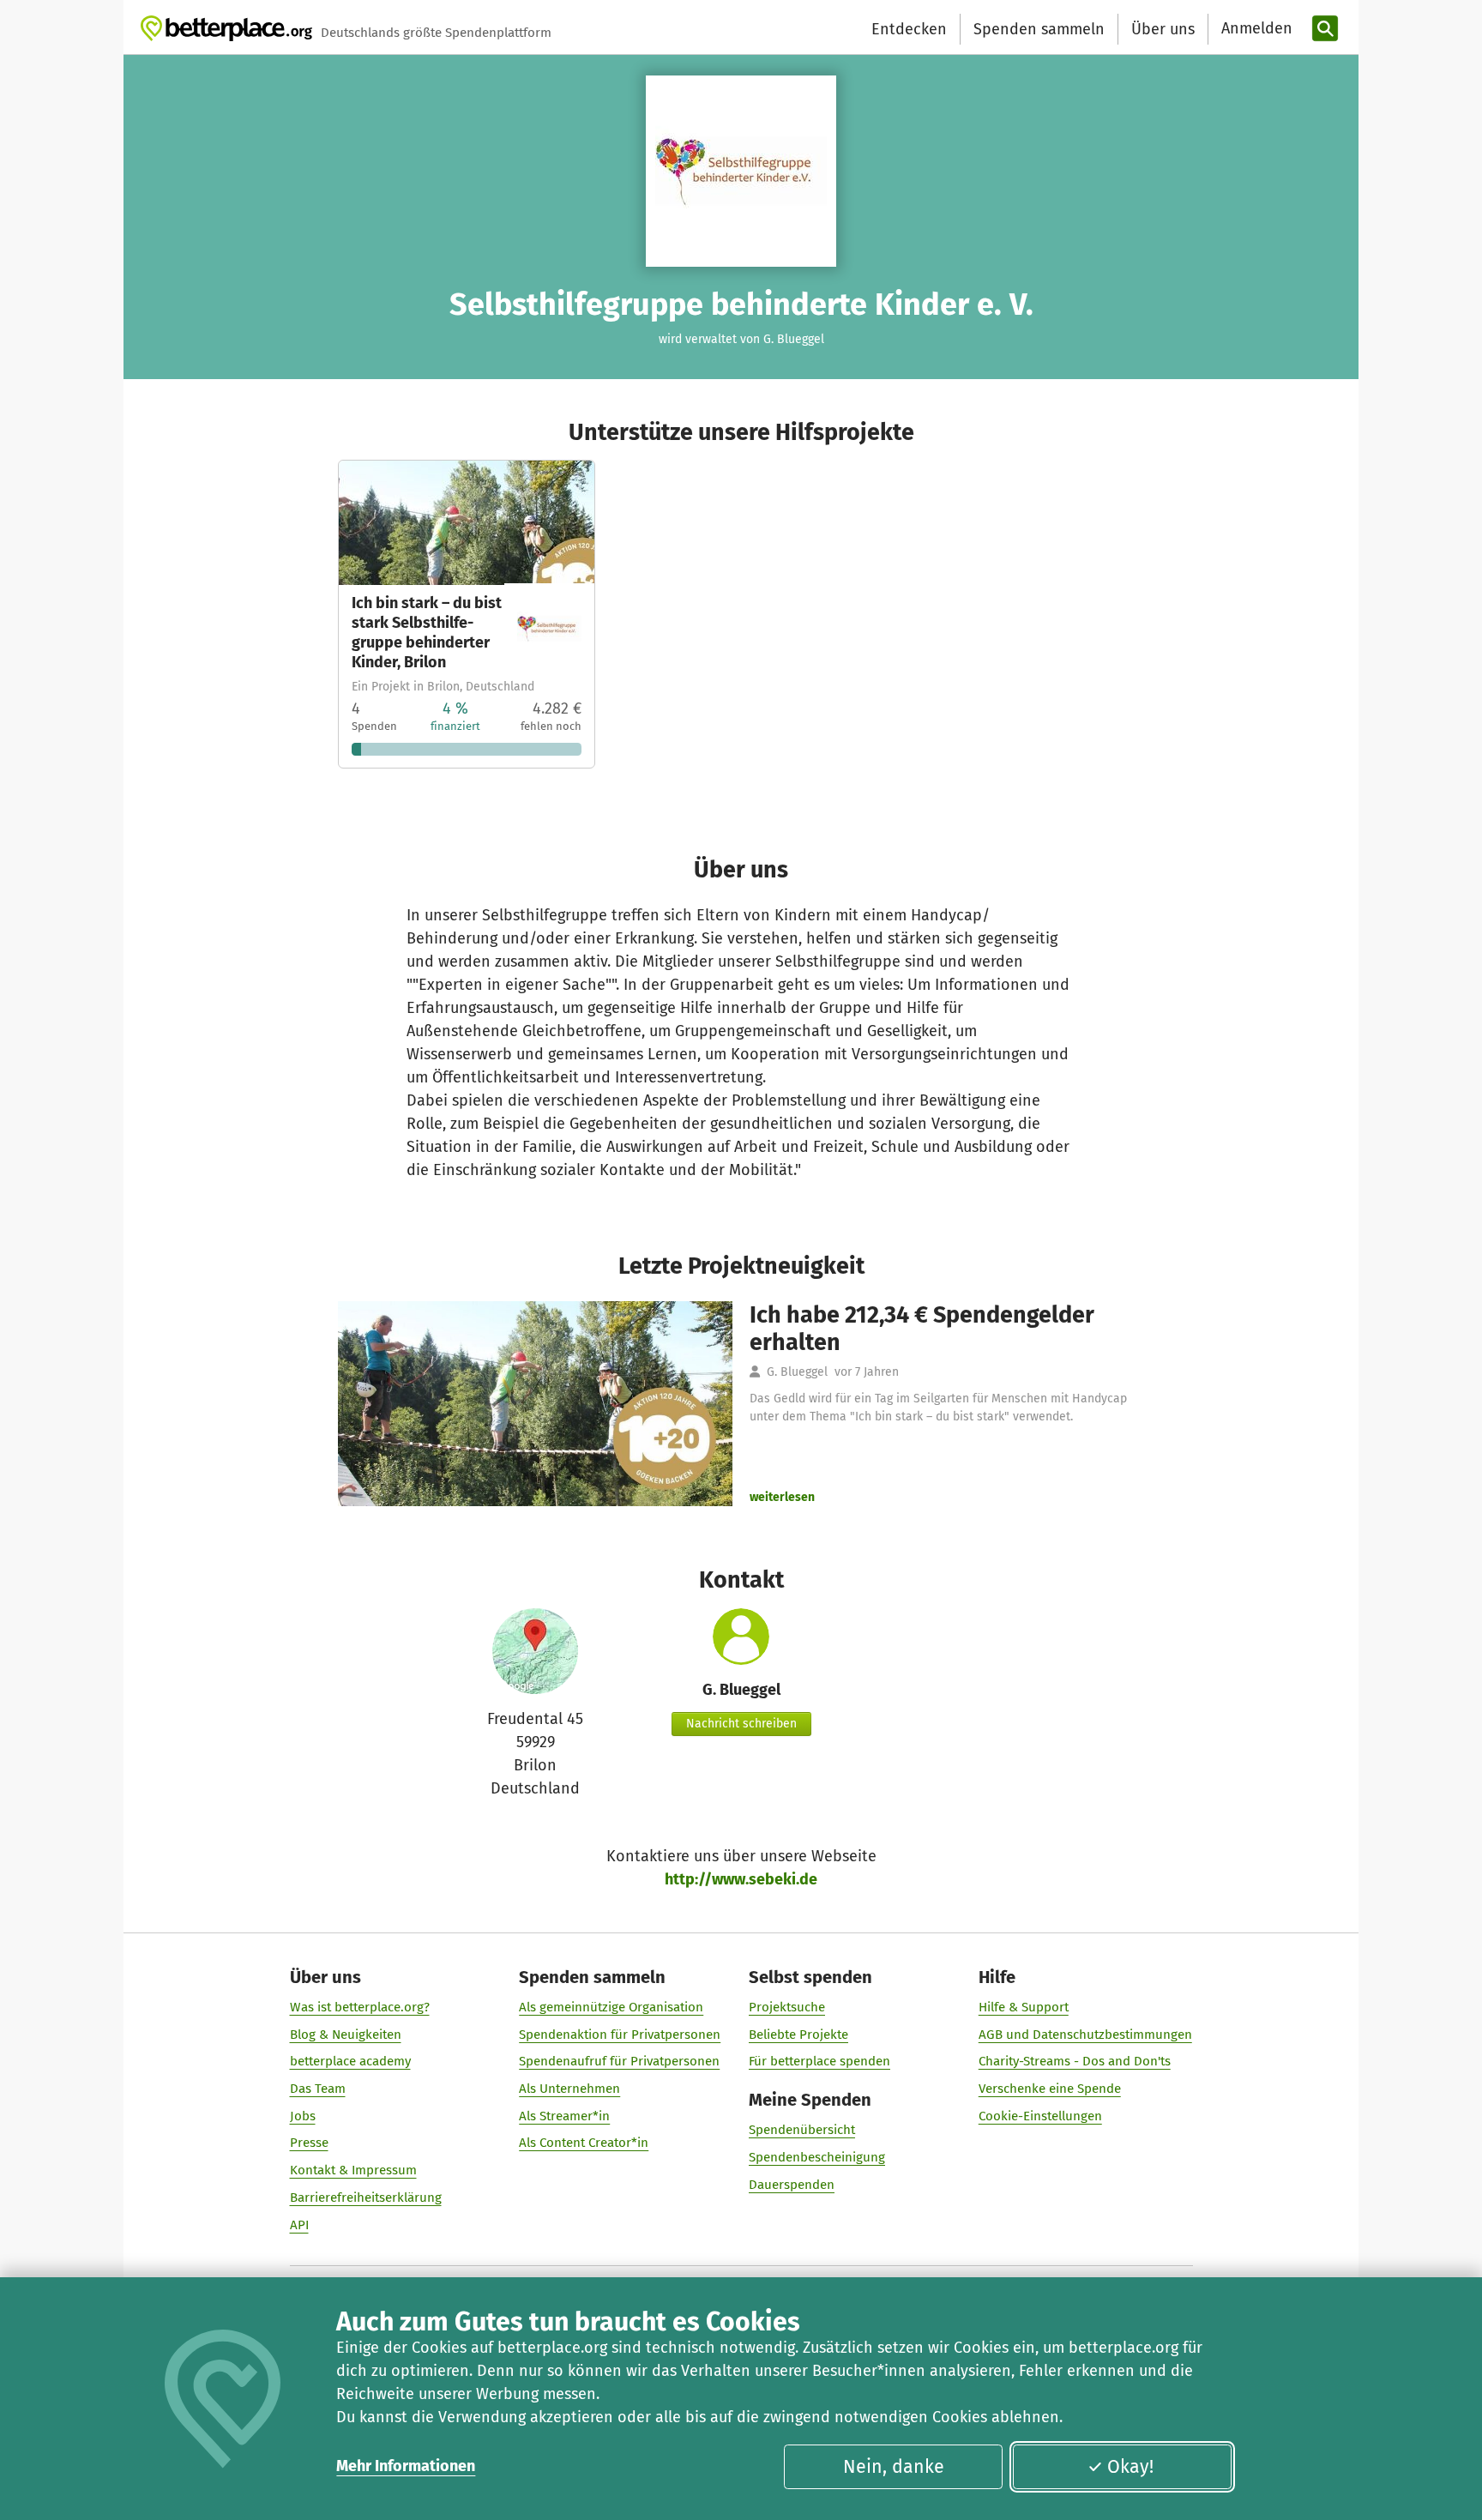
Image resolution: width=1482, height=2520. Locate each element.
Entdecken (909, 29)
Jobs (303, 2116)
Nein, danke (894, 2467)
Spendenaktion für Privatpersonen (620, 2035)
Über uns (1163, 29)
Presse (309, 2143)
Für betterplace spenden (819, 2061)
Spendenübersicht (802, 2130)
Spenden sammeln (1039, 29)
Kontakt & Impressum (353, 2170)
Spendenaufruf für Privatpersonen (619, 2061)
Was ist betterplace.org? (360, 2007)
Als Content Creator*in (584, 2143)
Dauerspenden (792, 2185)
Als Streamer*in (564, 2116)
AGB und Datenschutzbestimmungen (1085, 2035)
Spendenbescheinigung (817, 2157)
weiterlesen (782, 1497)
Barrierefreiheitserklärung (366, 2197)
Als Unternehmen (569, 2089)
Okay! (1130, 2467)
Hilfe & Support (1024, 2007)
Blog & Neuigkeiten (346, 2035)
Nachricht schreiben (741, 1724)
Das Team (318, 2089)
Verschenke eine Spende (1050, 2089)
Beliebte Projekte (798, 2035)
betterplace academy (350, 2061)
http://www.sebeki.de (741, 1879)
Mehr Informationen (406, 2466)
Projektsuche (787, 2007)
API (299, 2225)
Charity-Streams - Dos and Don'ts (1075, 2061)
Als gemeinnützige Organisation (611, 2007)
